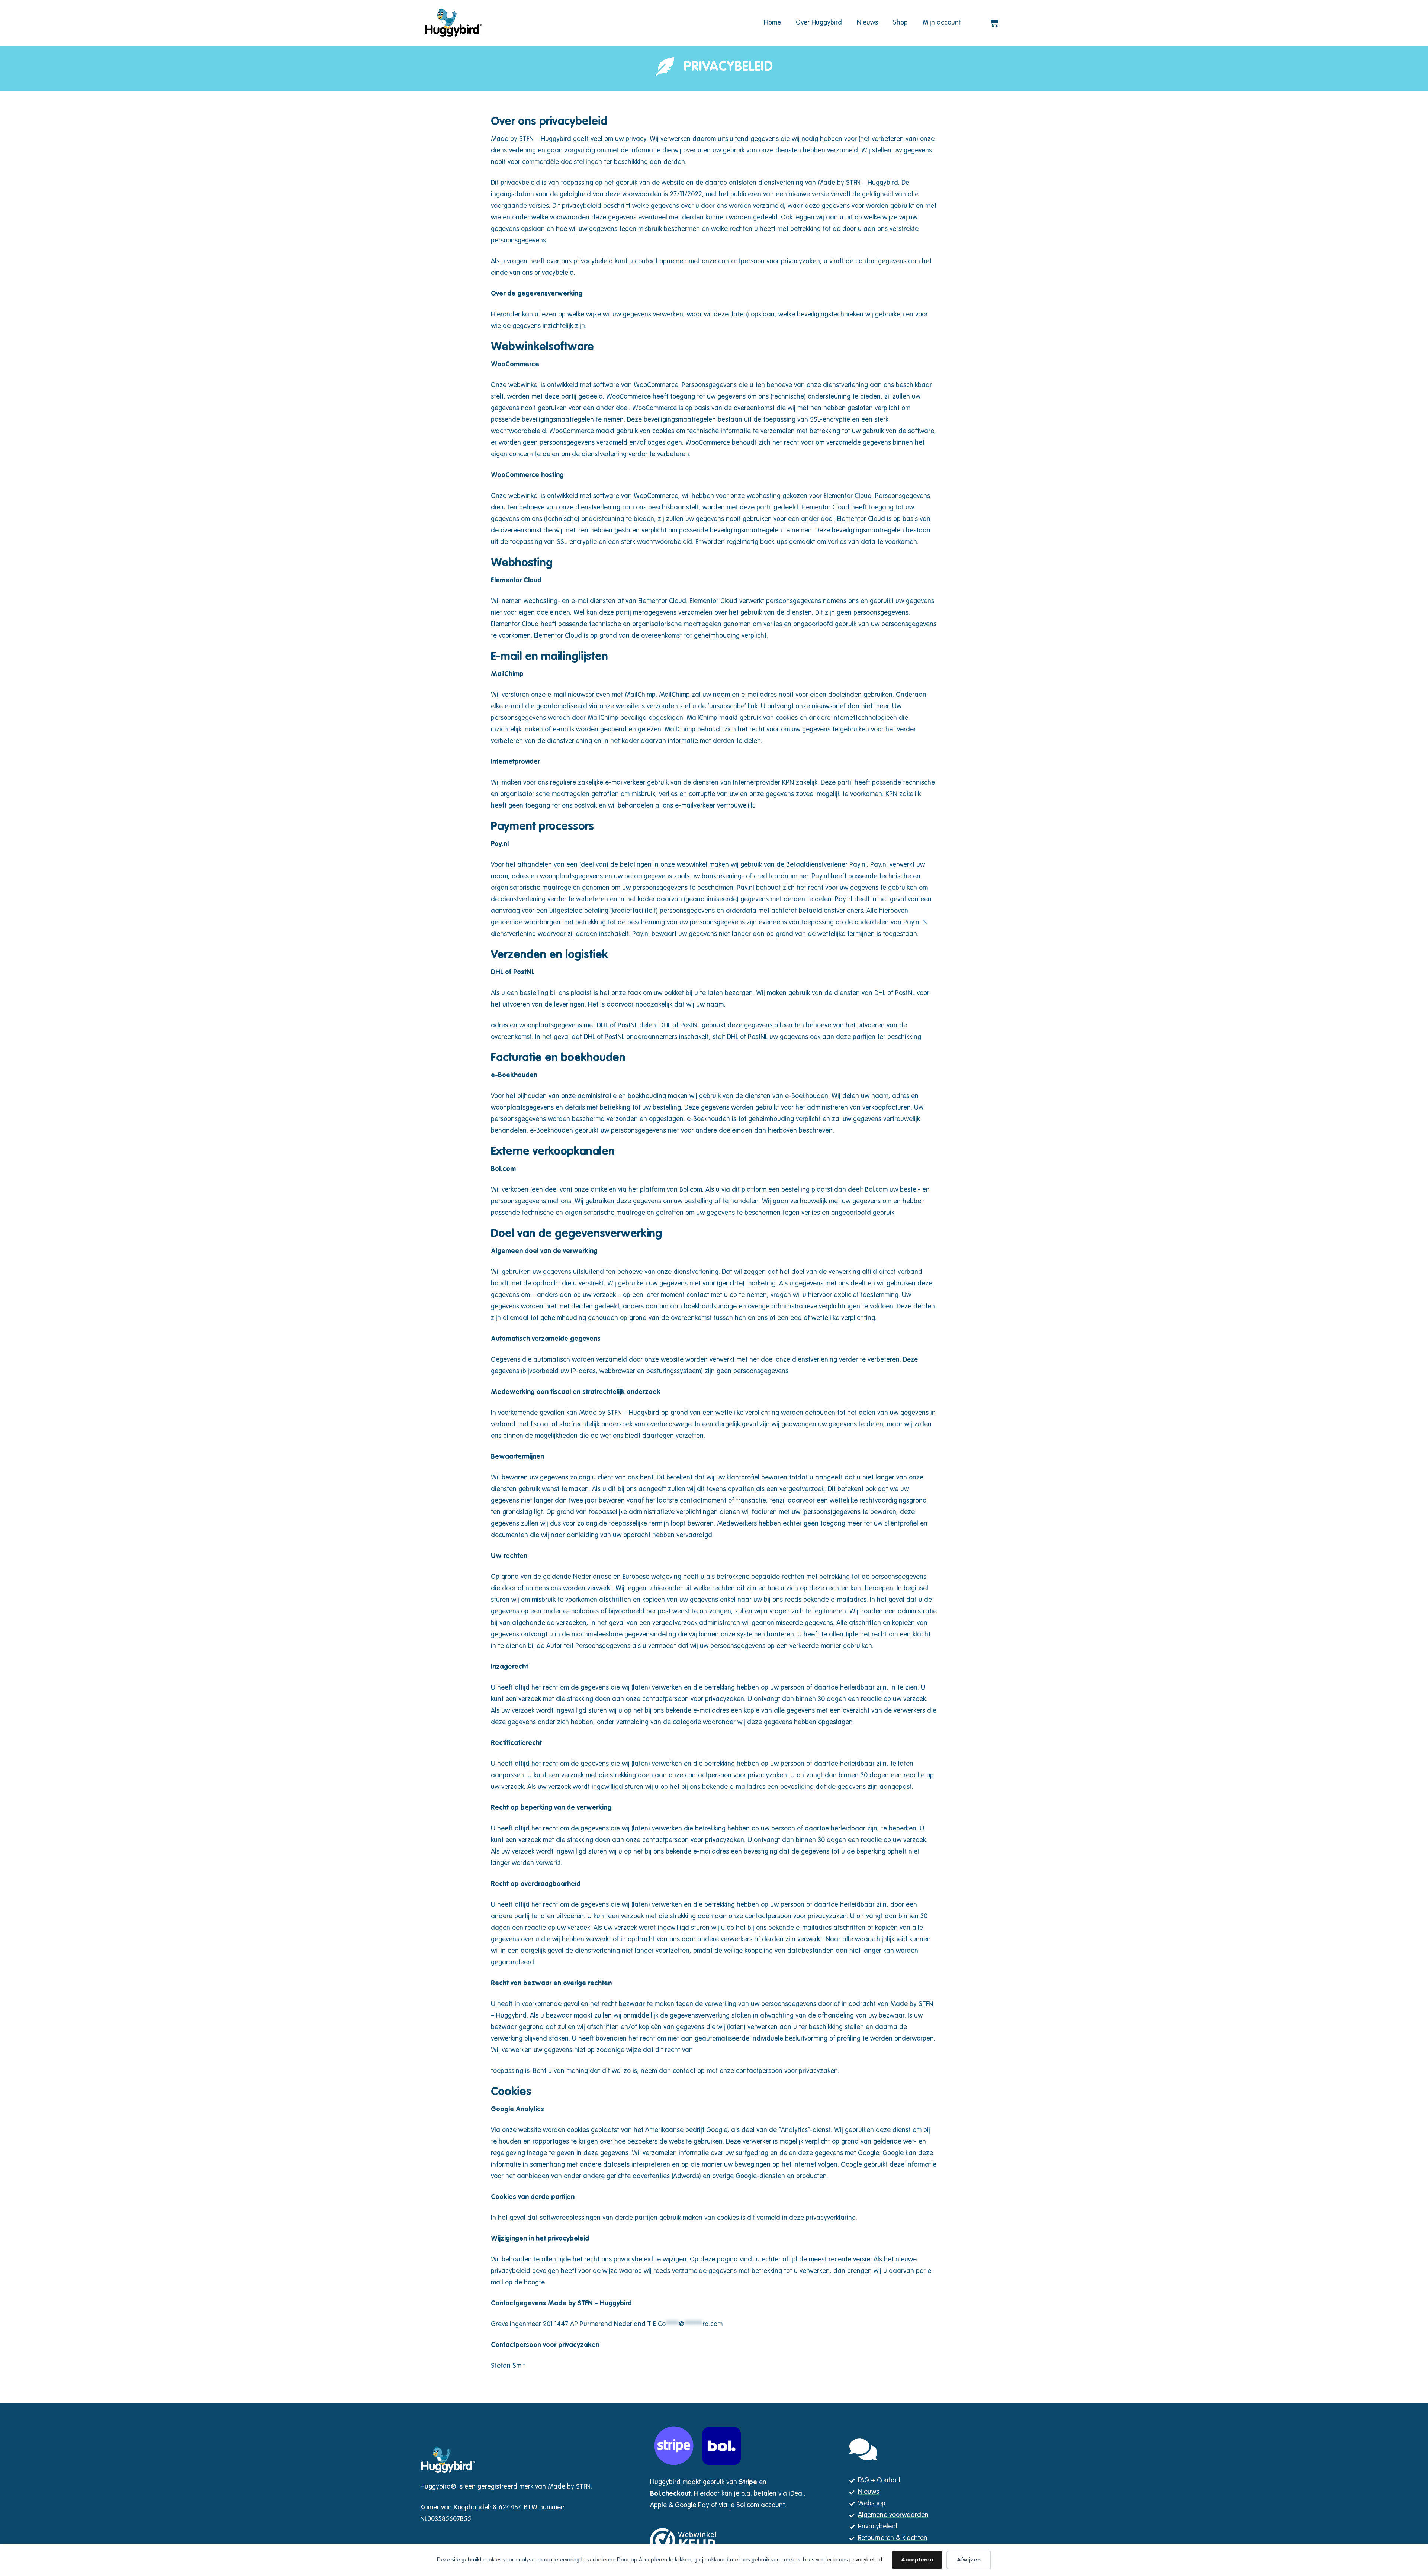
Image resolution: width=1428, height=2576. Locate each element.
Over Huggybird (819, 23)
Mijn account (942, 23)
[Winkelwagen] (994, 23)
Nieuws (867, 23)
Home (772, 23)
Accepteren (917, 2560)
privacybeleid (866, 2560)
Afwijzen (969, 2560)
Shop (900, 23)
